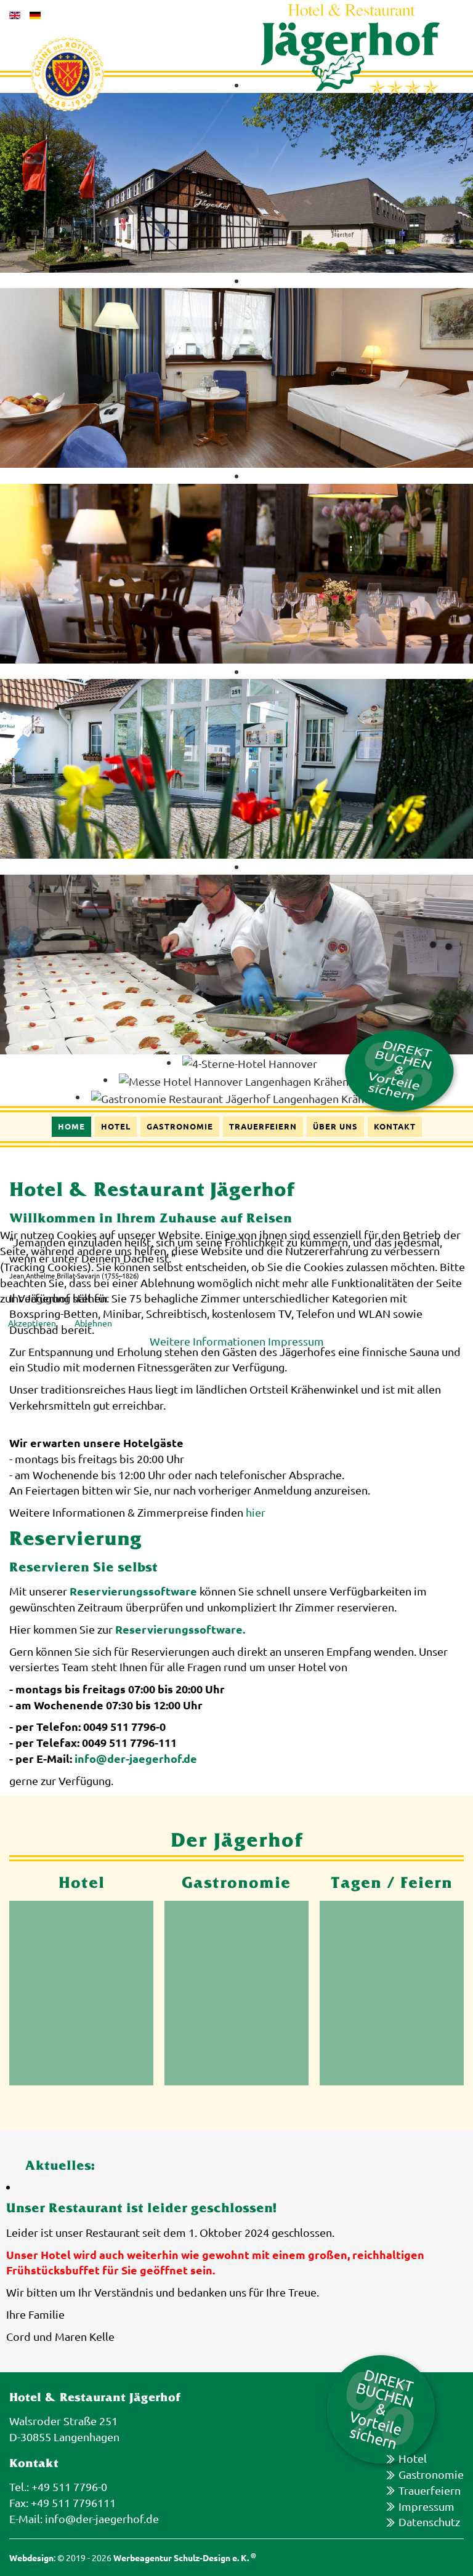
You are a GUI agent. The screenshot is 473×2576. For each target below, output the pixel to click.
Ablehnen (93, 1323)
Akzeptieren (32, 1323)
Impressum (296, 1341)
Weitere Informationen (208, 1341)
